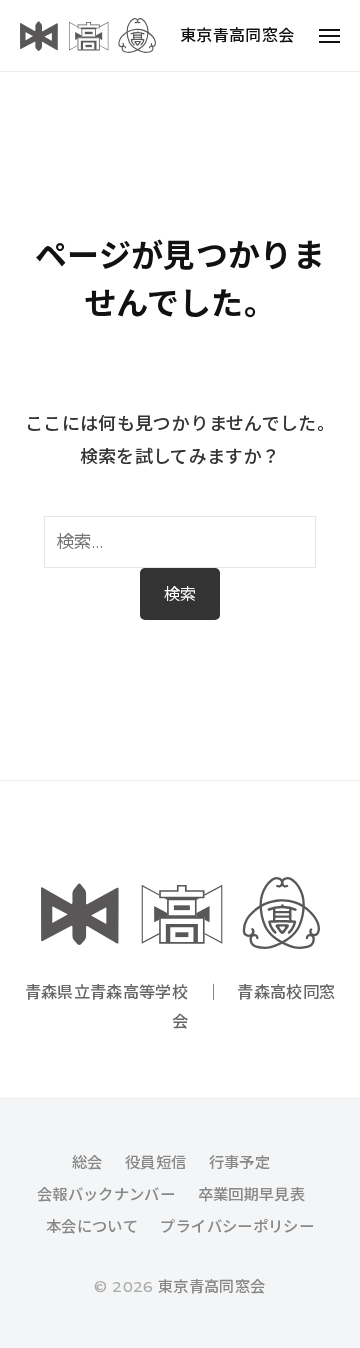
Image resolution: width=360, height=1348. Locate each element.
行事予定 (239, 1162)
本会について (92, 1226)
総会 (87, 1162)
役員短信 (155, 1162)
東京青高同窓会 (237, 35)
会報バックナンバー (106, 1194)
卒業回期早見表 (252, 1194)
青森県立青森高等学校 (107, 992)
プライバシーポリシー (237, 1226)
